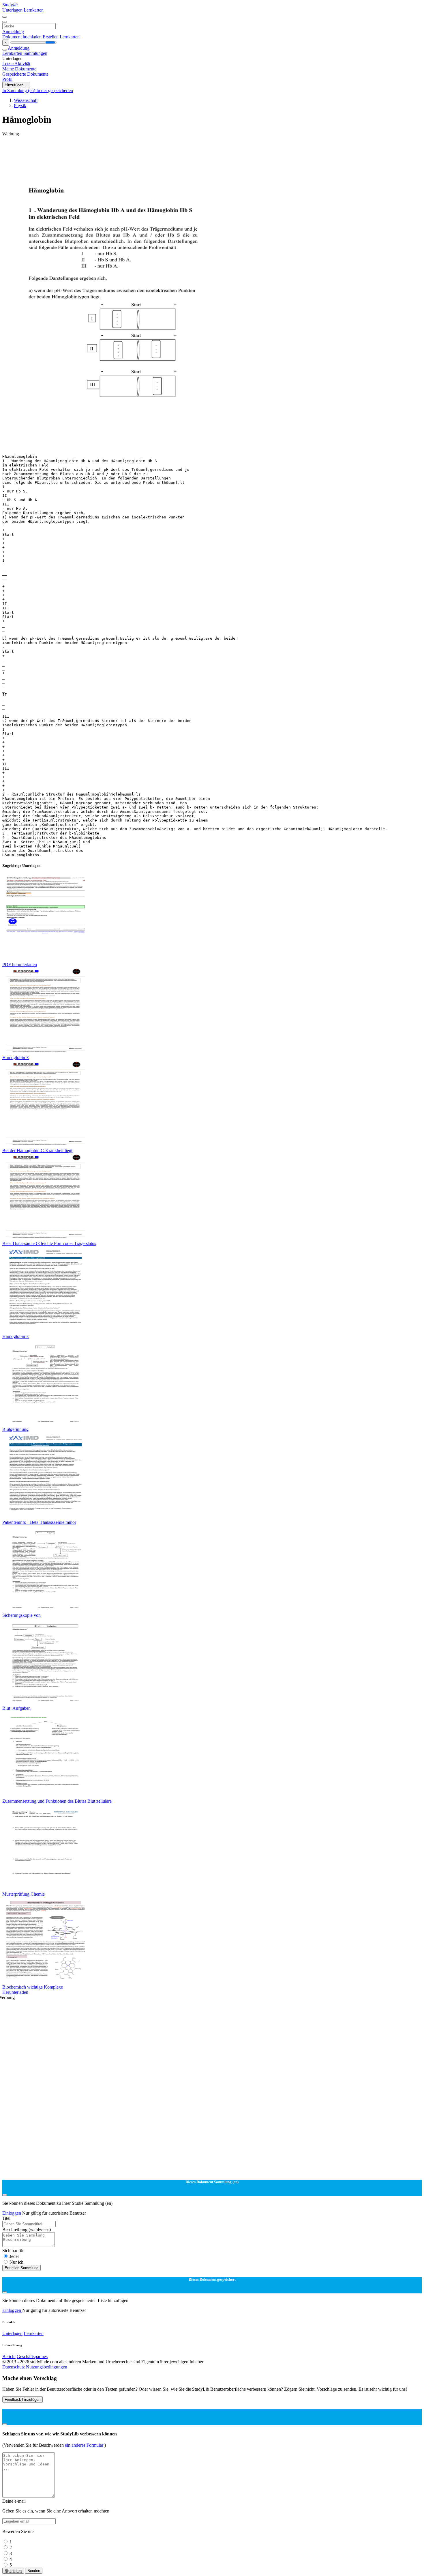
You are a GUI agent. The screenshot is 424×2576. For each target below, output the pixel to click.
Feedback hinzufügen (22, 2399)
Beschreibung (27, 2229)
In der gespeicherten (55, 90)
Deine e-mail (14, 2501)
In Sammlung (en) (19, 90)
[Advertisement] (175, 150)
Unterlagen (13, 10)
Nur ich (16, 2262)
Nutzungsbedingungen (47, 2367)
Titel (6, 2218)
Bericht (9, 2356)
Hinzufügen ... (16, 85)
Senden (34, 2571)
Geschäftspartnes (32, 2356)
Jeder (14, 2256)
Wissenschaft (26, 100)
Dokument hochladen (22, 37)
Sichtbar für (13, 2251)
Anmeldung (13, 32)
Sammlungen (35, 53)
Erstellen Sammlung (21, 2268)
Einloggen (12, 2213)
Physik (20, 106)
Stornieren (13, 2571)
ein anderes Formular (85, 2445)
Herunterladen (15, 1992)
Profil (7, 79)
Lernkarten (34, 10)
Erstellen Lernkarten (61, 37)
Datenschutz (14, 2367)
